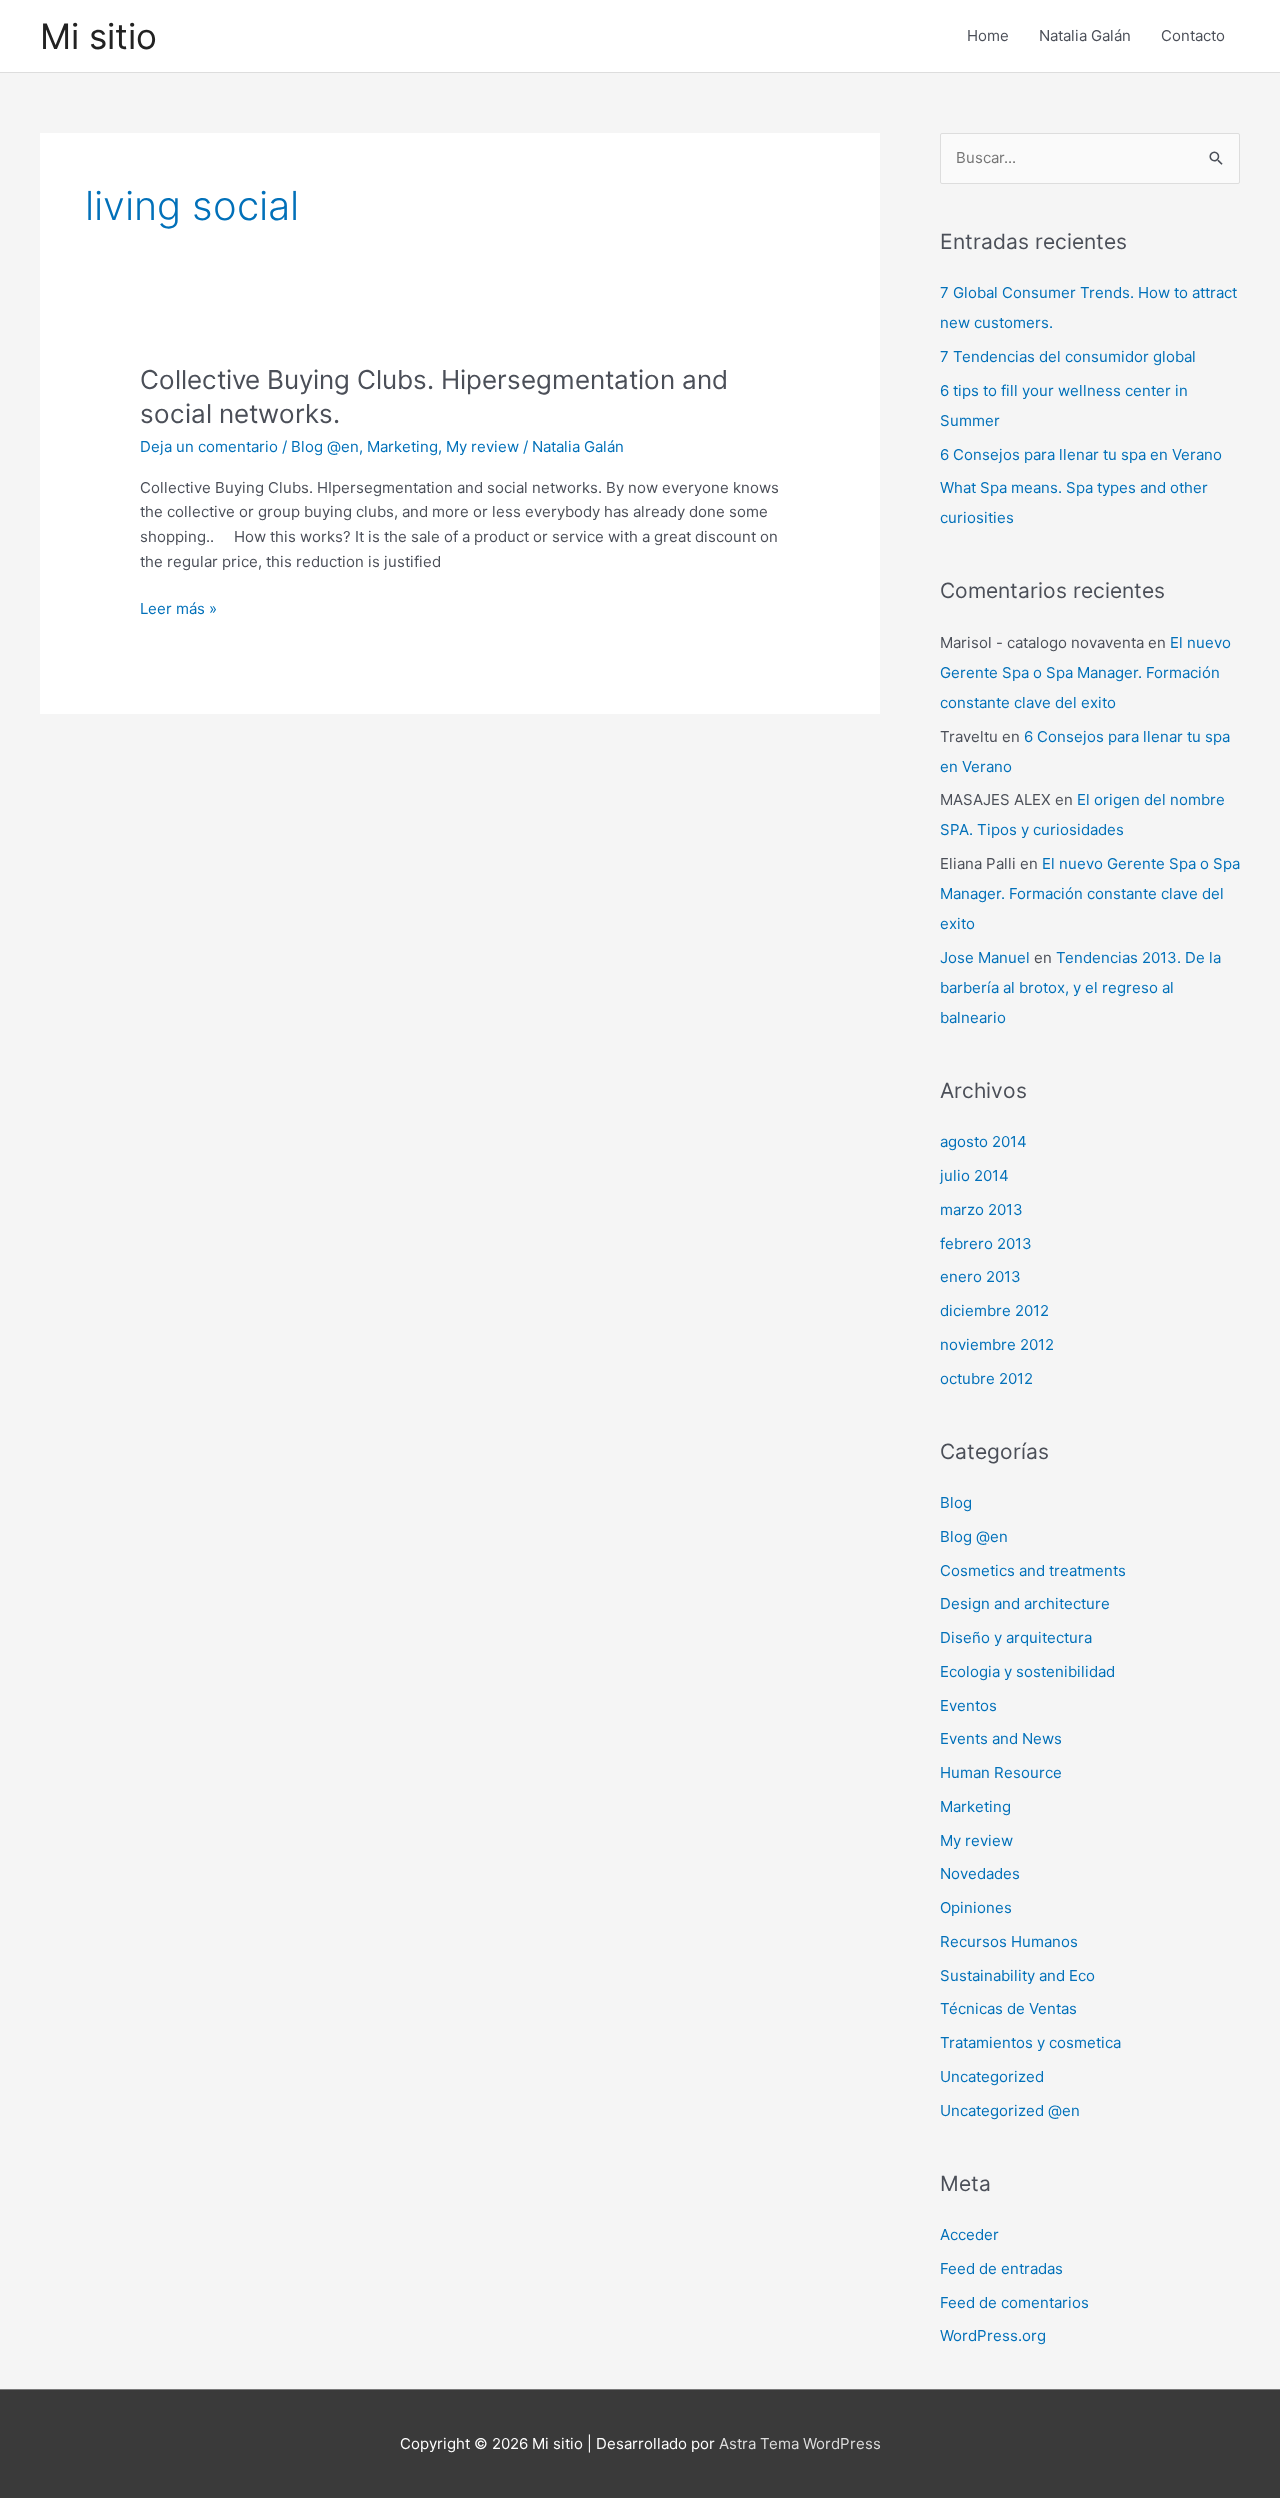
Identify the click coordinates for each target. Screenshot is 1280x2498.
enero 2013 (980, 1276)
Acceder (969, 2234)
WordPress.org (993, 2335)
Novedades (980, 1873)
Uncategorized (992, 2076)
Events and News (1001, 1738)
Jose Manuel (985, 957)
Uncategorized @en (1010, 2110)
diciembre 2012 (994, 1310)
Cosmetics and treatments (1033, 1570)
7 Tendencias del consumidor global (1068, 356)
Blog (956, 1502)
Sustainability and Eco (1017, 1975)
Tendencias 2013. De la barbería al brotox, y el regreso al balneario (1080, 987)
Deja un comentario (209, 446)
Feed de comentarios (1014, 2302)
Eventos (968, 1705)
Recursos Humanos (1009, 1941)
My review (482, 446)
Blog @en (325, 446)
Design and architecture (1025, 1603)
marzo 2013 (981, 1209)
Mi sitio (98, 36)
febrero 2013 (986, 1243)
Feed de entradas (1001, 2268)
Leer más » (178, 610)
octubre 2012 (986, 1378)
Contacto (1193, 35)
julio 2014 (974, 1175)
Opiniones (976, 1907)
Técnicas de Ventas (1008, 2008)
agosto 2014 (983, 1141)
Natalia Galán (1085, 35)
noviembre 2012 (997, 1344)
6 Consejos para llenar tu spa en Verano (1081, 454)
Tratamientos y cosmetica (1030, 2042)
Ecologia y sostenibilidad (1027, 1671)
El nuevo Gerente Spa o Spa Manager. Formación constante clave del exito (1085, 672)
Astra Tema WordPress (800, 2443)
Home (988, 35)
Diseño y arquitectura (1016, 1637)
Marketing (402, 446)
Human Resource (1001, 1772)
